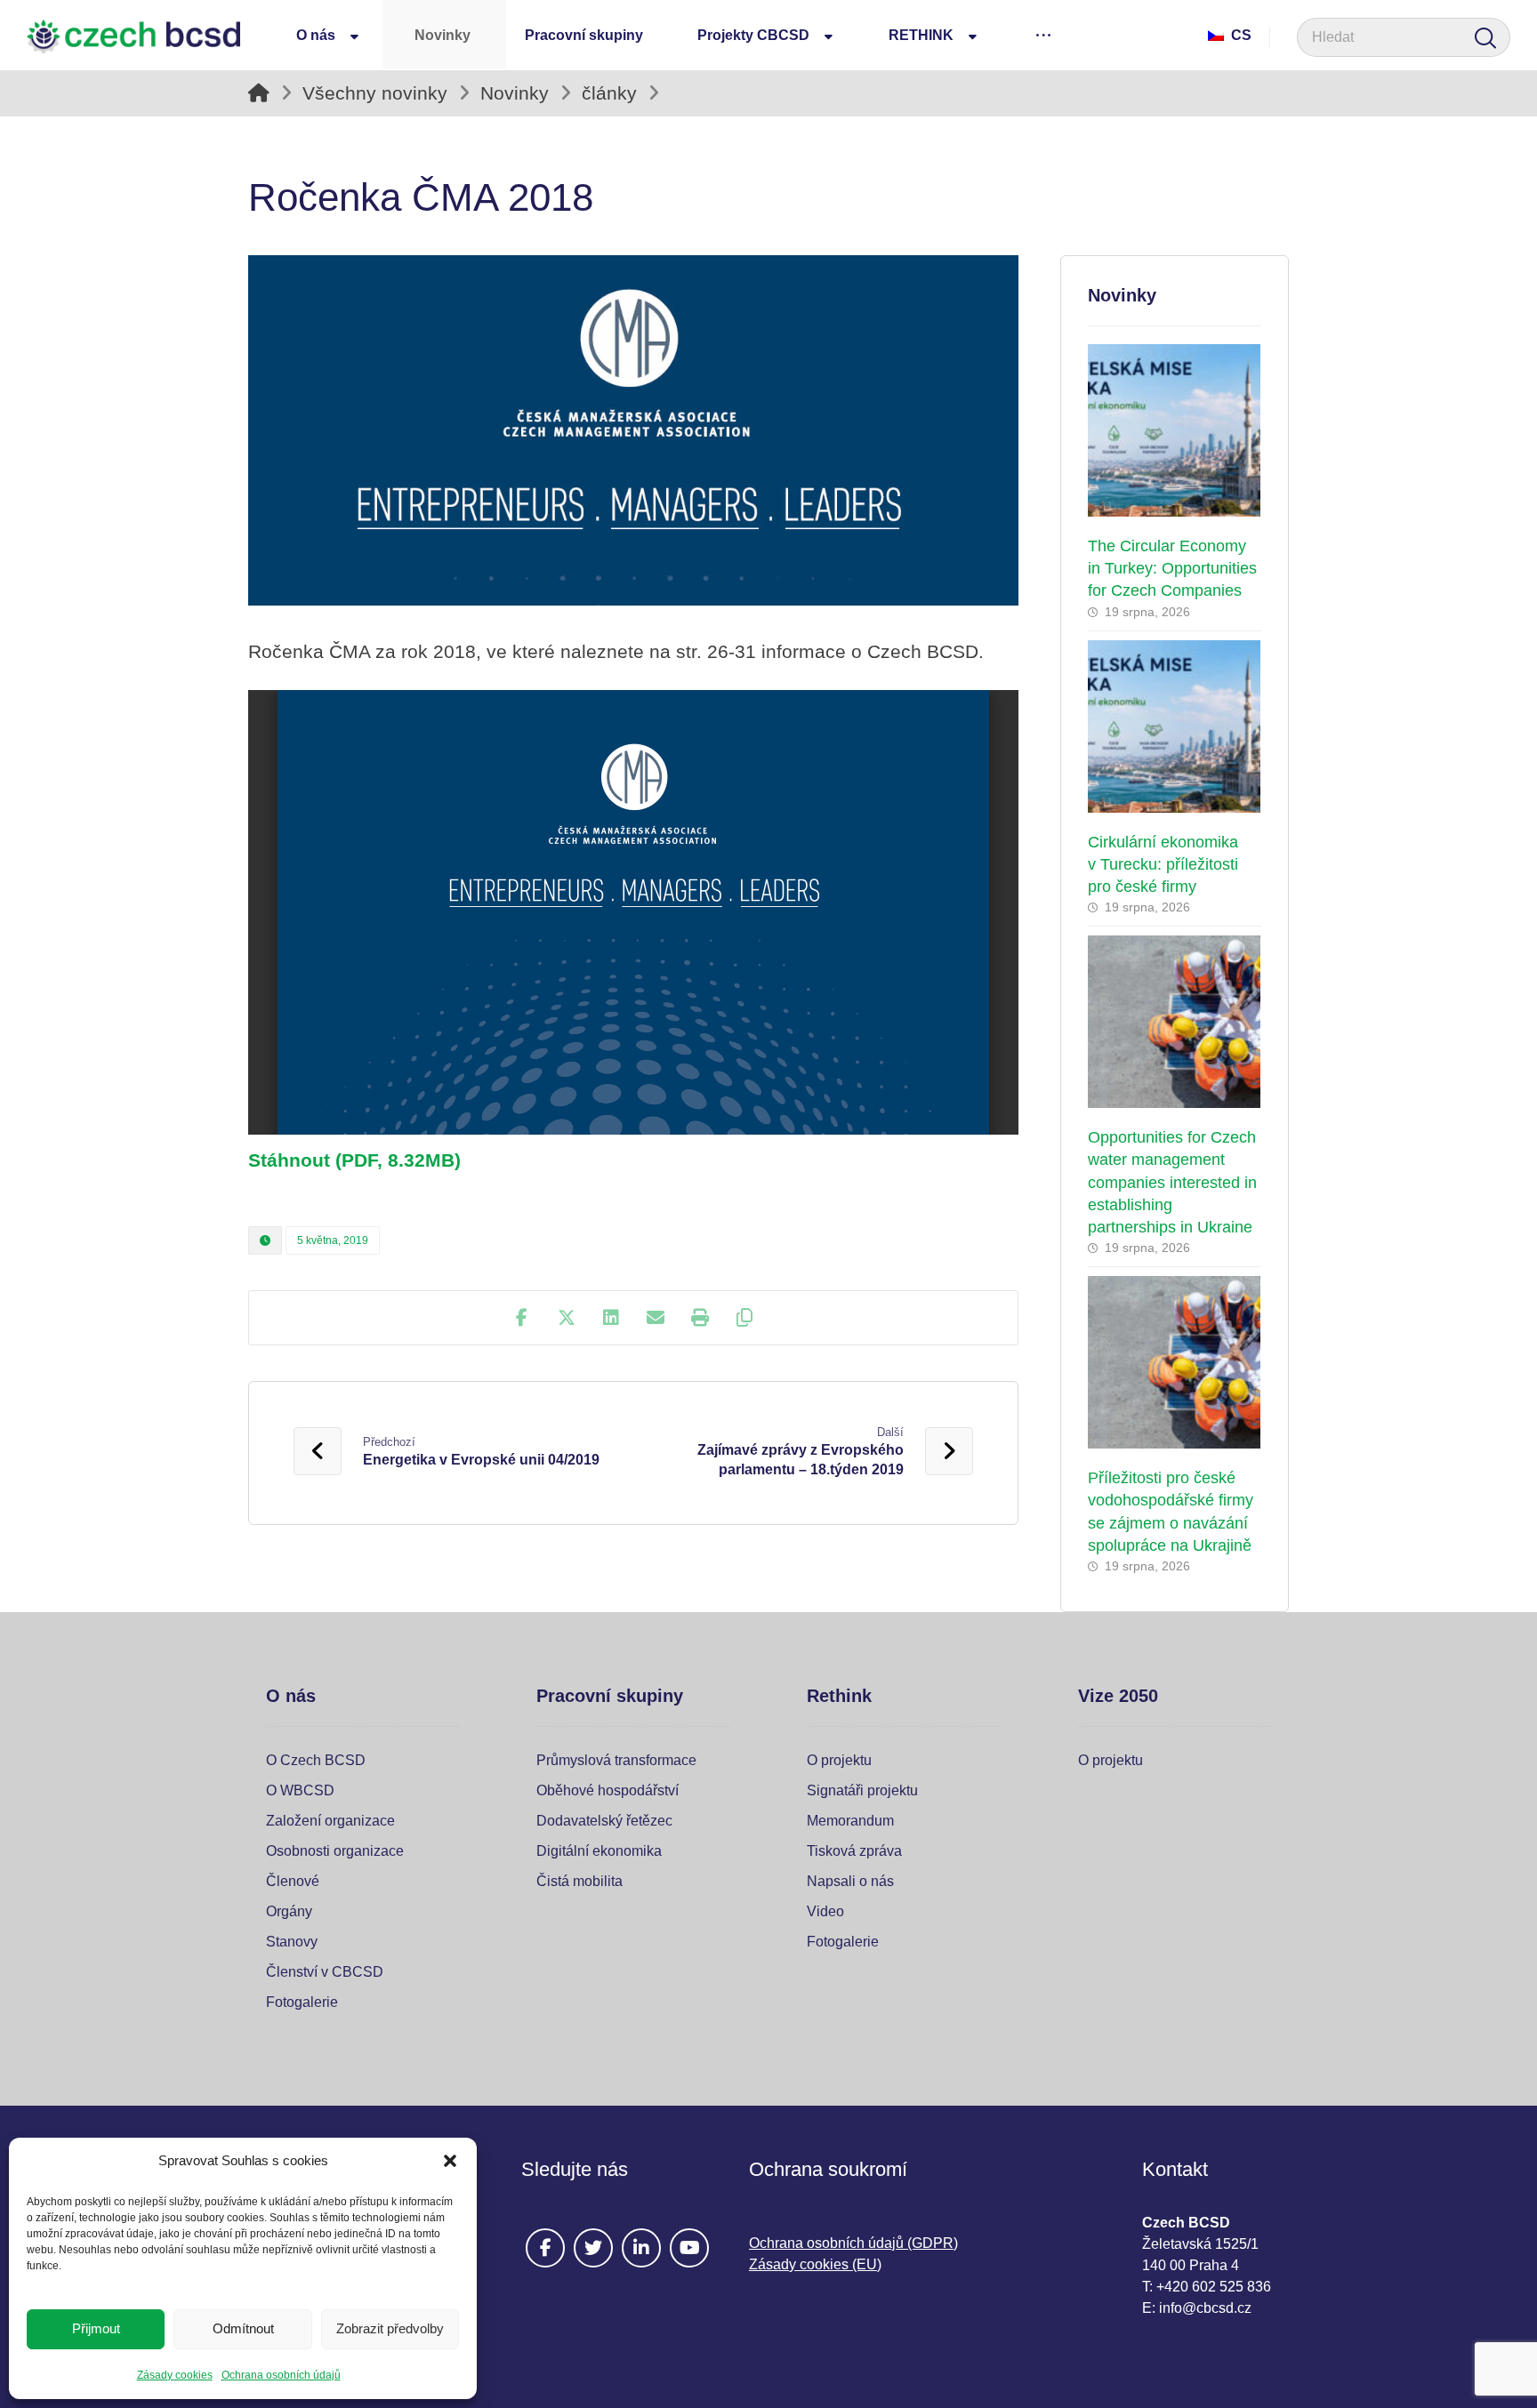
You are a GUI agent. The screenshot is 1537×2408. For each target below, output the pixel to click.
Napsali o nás (850, 1881)
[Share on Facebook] (522, 1318)
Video (825, 1911)
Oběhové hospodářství (608, 1790)
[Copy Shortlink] (744, 1318)
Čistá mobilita (579, 1881)
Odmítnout (243, 2328)
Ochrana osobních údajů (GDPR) (853, 2243)
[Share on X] (567, 1318)
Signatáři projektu (862, 1790)
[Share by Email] (656, 1318)
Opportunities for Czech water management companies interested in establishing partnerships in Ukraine (1172, 1182)
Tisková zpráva (854, 1851)
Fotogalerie (302, 2002)
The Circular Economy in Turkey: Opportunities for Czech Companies (1172, 568)
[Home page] (259, 93)
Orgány (289, 1911)
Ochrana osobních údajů (281, 2375)
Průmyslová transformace (616, 1760)
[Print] (700, 1318)
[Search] (1485, 38)
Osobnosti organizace (335, 1851)
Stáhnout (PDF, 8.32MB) (354, 1160)
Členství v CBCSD (325, 1972)
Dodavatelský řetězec (604, 1821)
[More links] (1043, 35)
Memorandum (850, 1821)
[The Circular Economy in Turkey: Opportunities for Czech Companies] (1175, 430)
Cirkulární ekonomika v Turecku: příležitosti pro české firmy (1163, 864)
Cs (1241, 35)
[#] (545, 2248)
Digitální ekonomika (599, 1851)
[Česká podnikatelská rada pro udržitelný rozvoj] (133, 36)
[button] (450, 2161)
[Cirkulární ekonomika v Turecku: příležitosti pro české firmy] (1175, 726)
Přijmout (96, 2328)
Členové (293, 1881)
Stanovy (292, 1942)
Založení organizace (330, 1821)
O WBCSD (300, 1790)
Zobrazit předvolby (390, 2328)
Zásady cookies (175, 2375)
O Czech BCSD (316, 1760)
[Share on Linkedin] (611, 1318)
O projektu (839, 1760)
